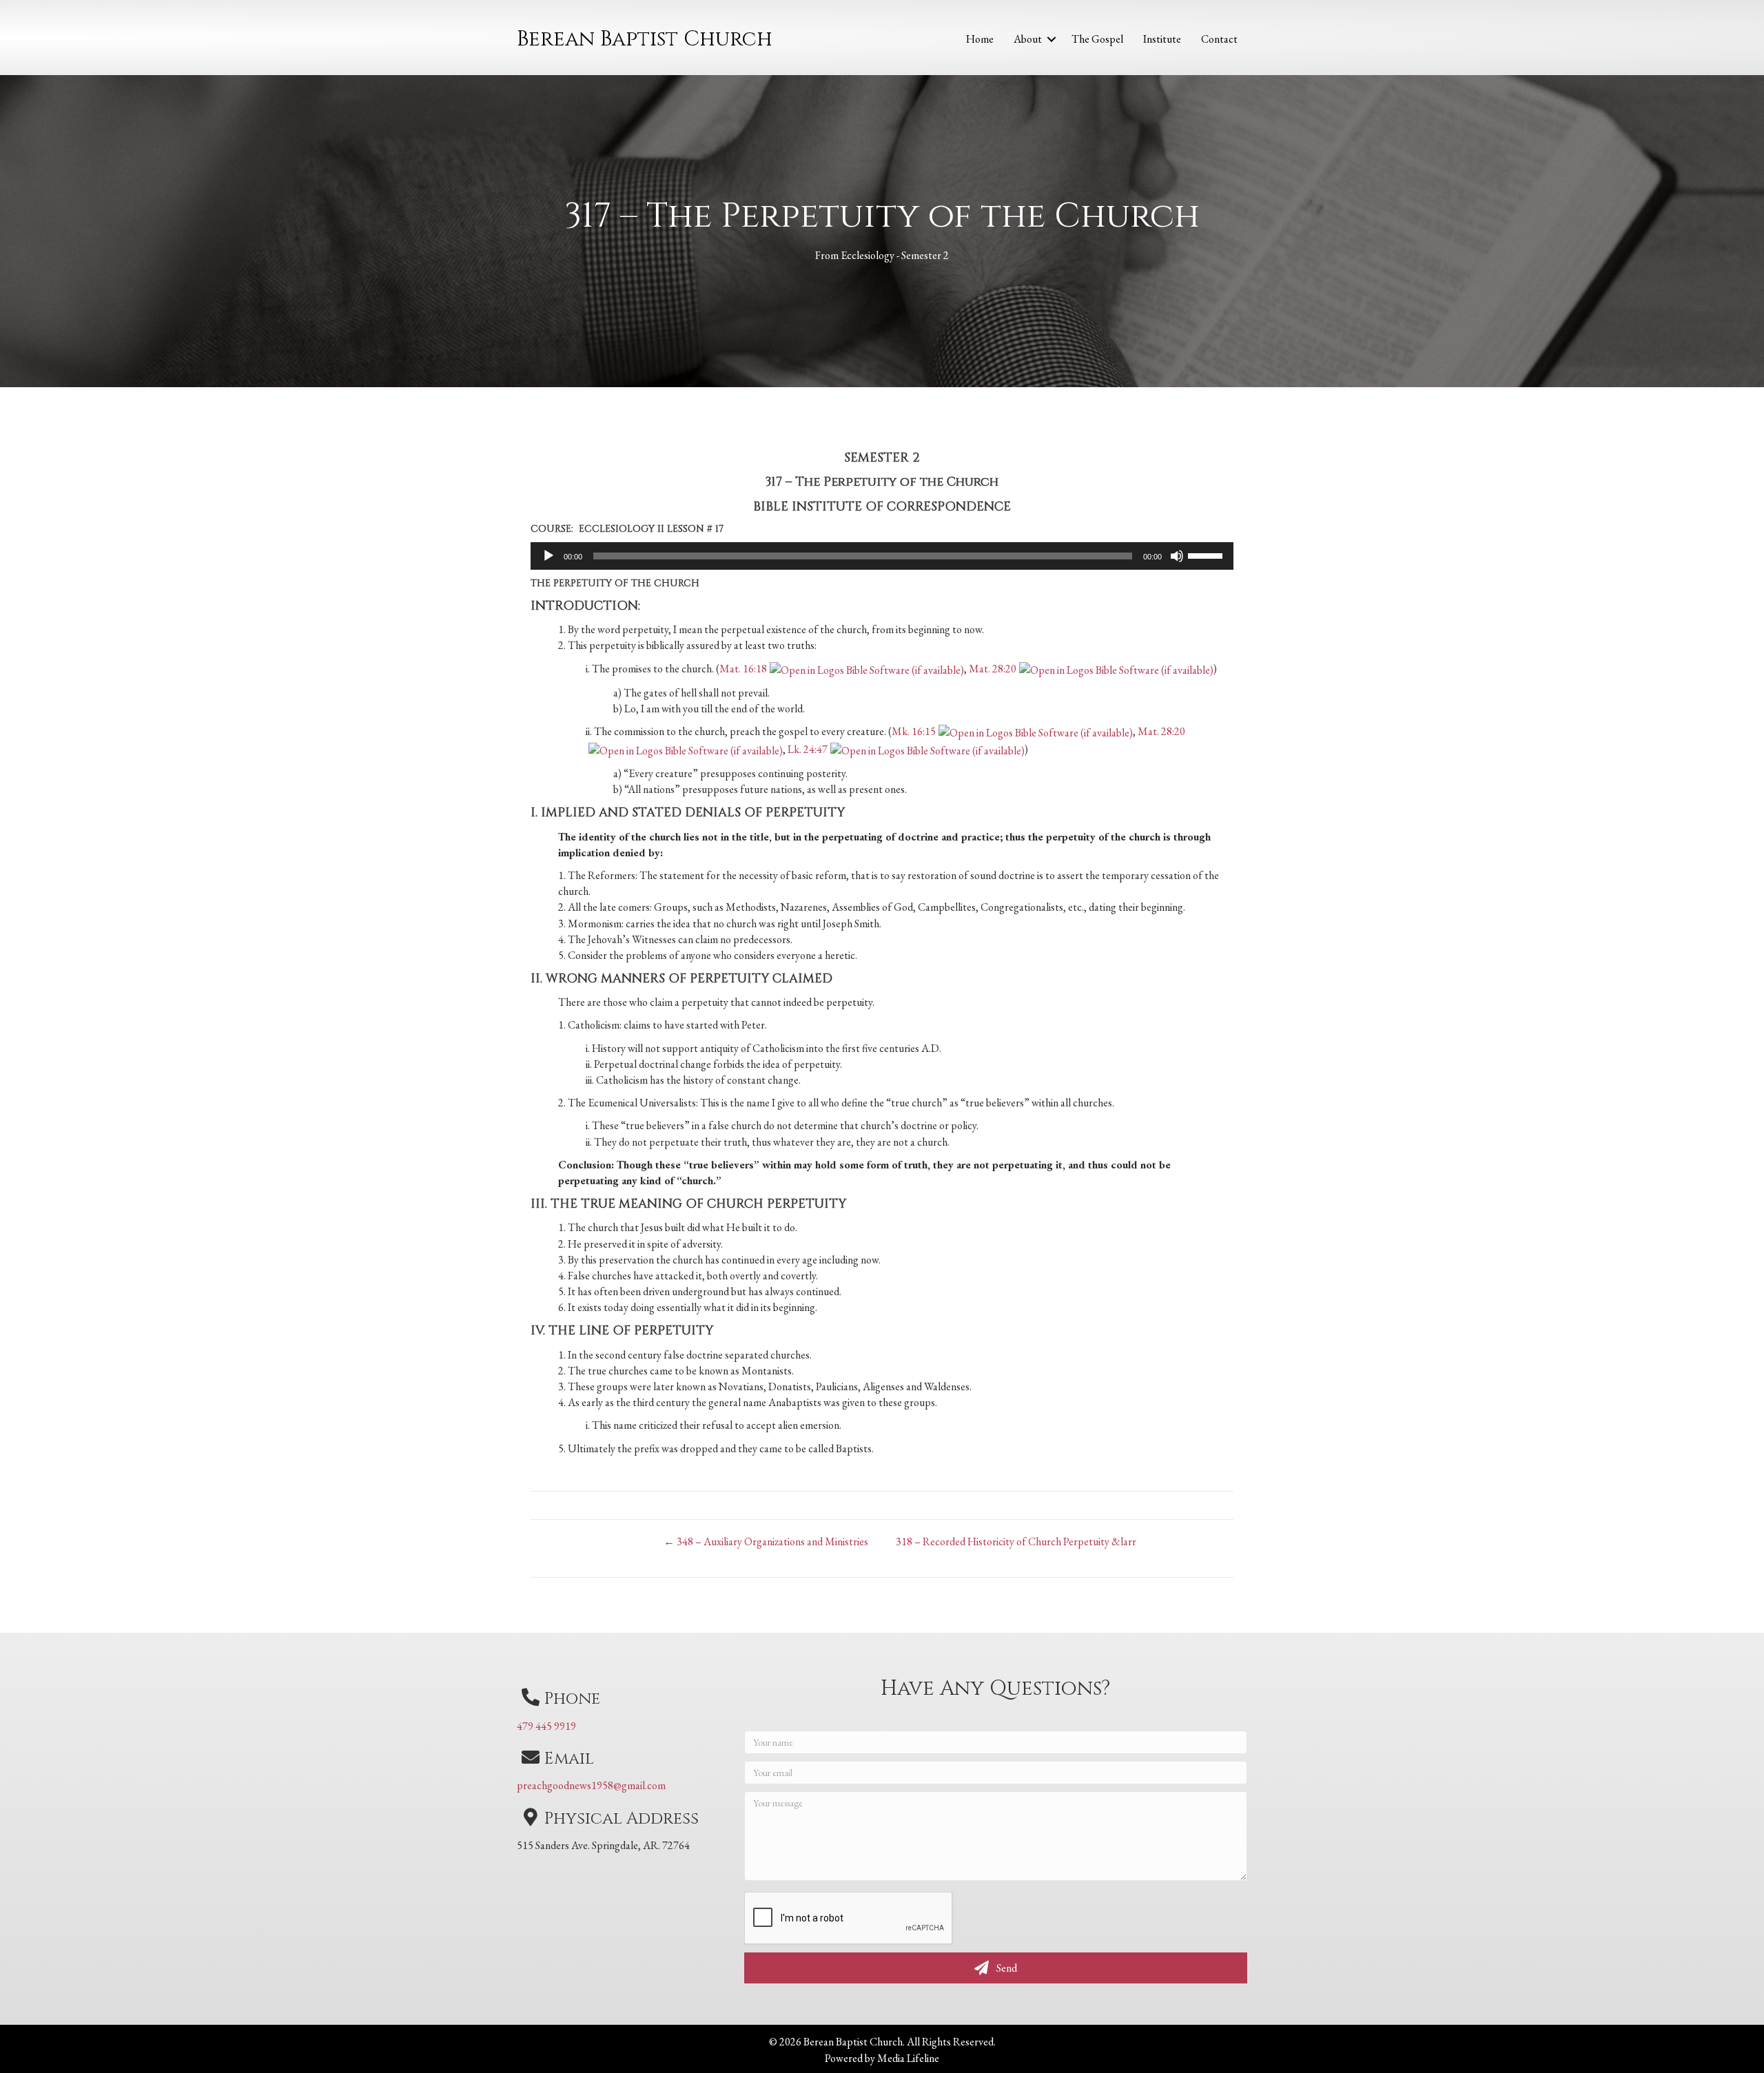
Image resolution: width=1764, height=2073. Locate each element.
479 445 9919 (546, 1726)
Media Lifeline (908, 2058)
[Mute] (1177, 556)
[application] (882, 556)
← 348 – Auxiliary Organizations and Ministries (766, 1541)
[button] (1052, 39)
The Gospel (1097, 39)
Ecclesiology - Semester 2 (895, 255)
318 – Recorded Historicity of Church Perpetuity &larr (1016, 1541)
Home (980, 39)
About (1028, 39)
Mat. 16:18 (743, 669)
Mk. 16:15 (914, 731)
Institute (1162, 39)
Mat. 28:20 (993, 669)
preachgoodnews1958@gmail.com (591, 1785)
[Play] (548, 556)
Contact (1219, 39)
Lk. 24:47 (808, 749)
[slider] (1207, 555)
